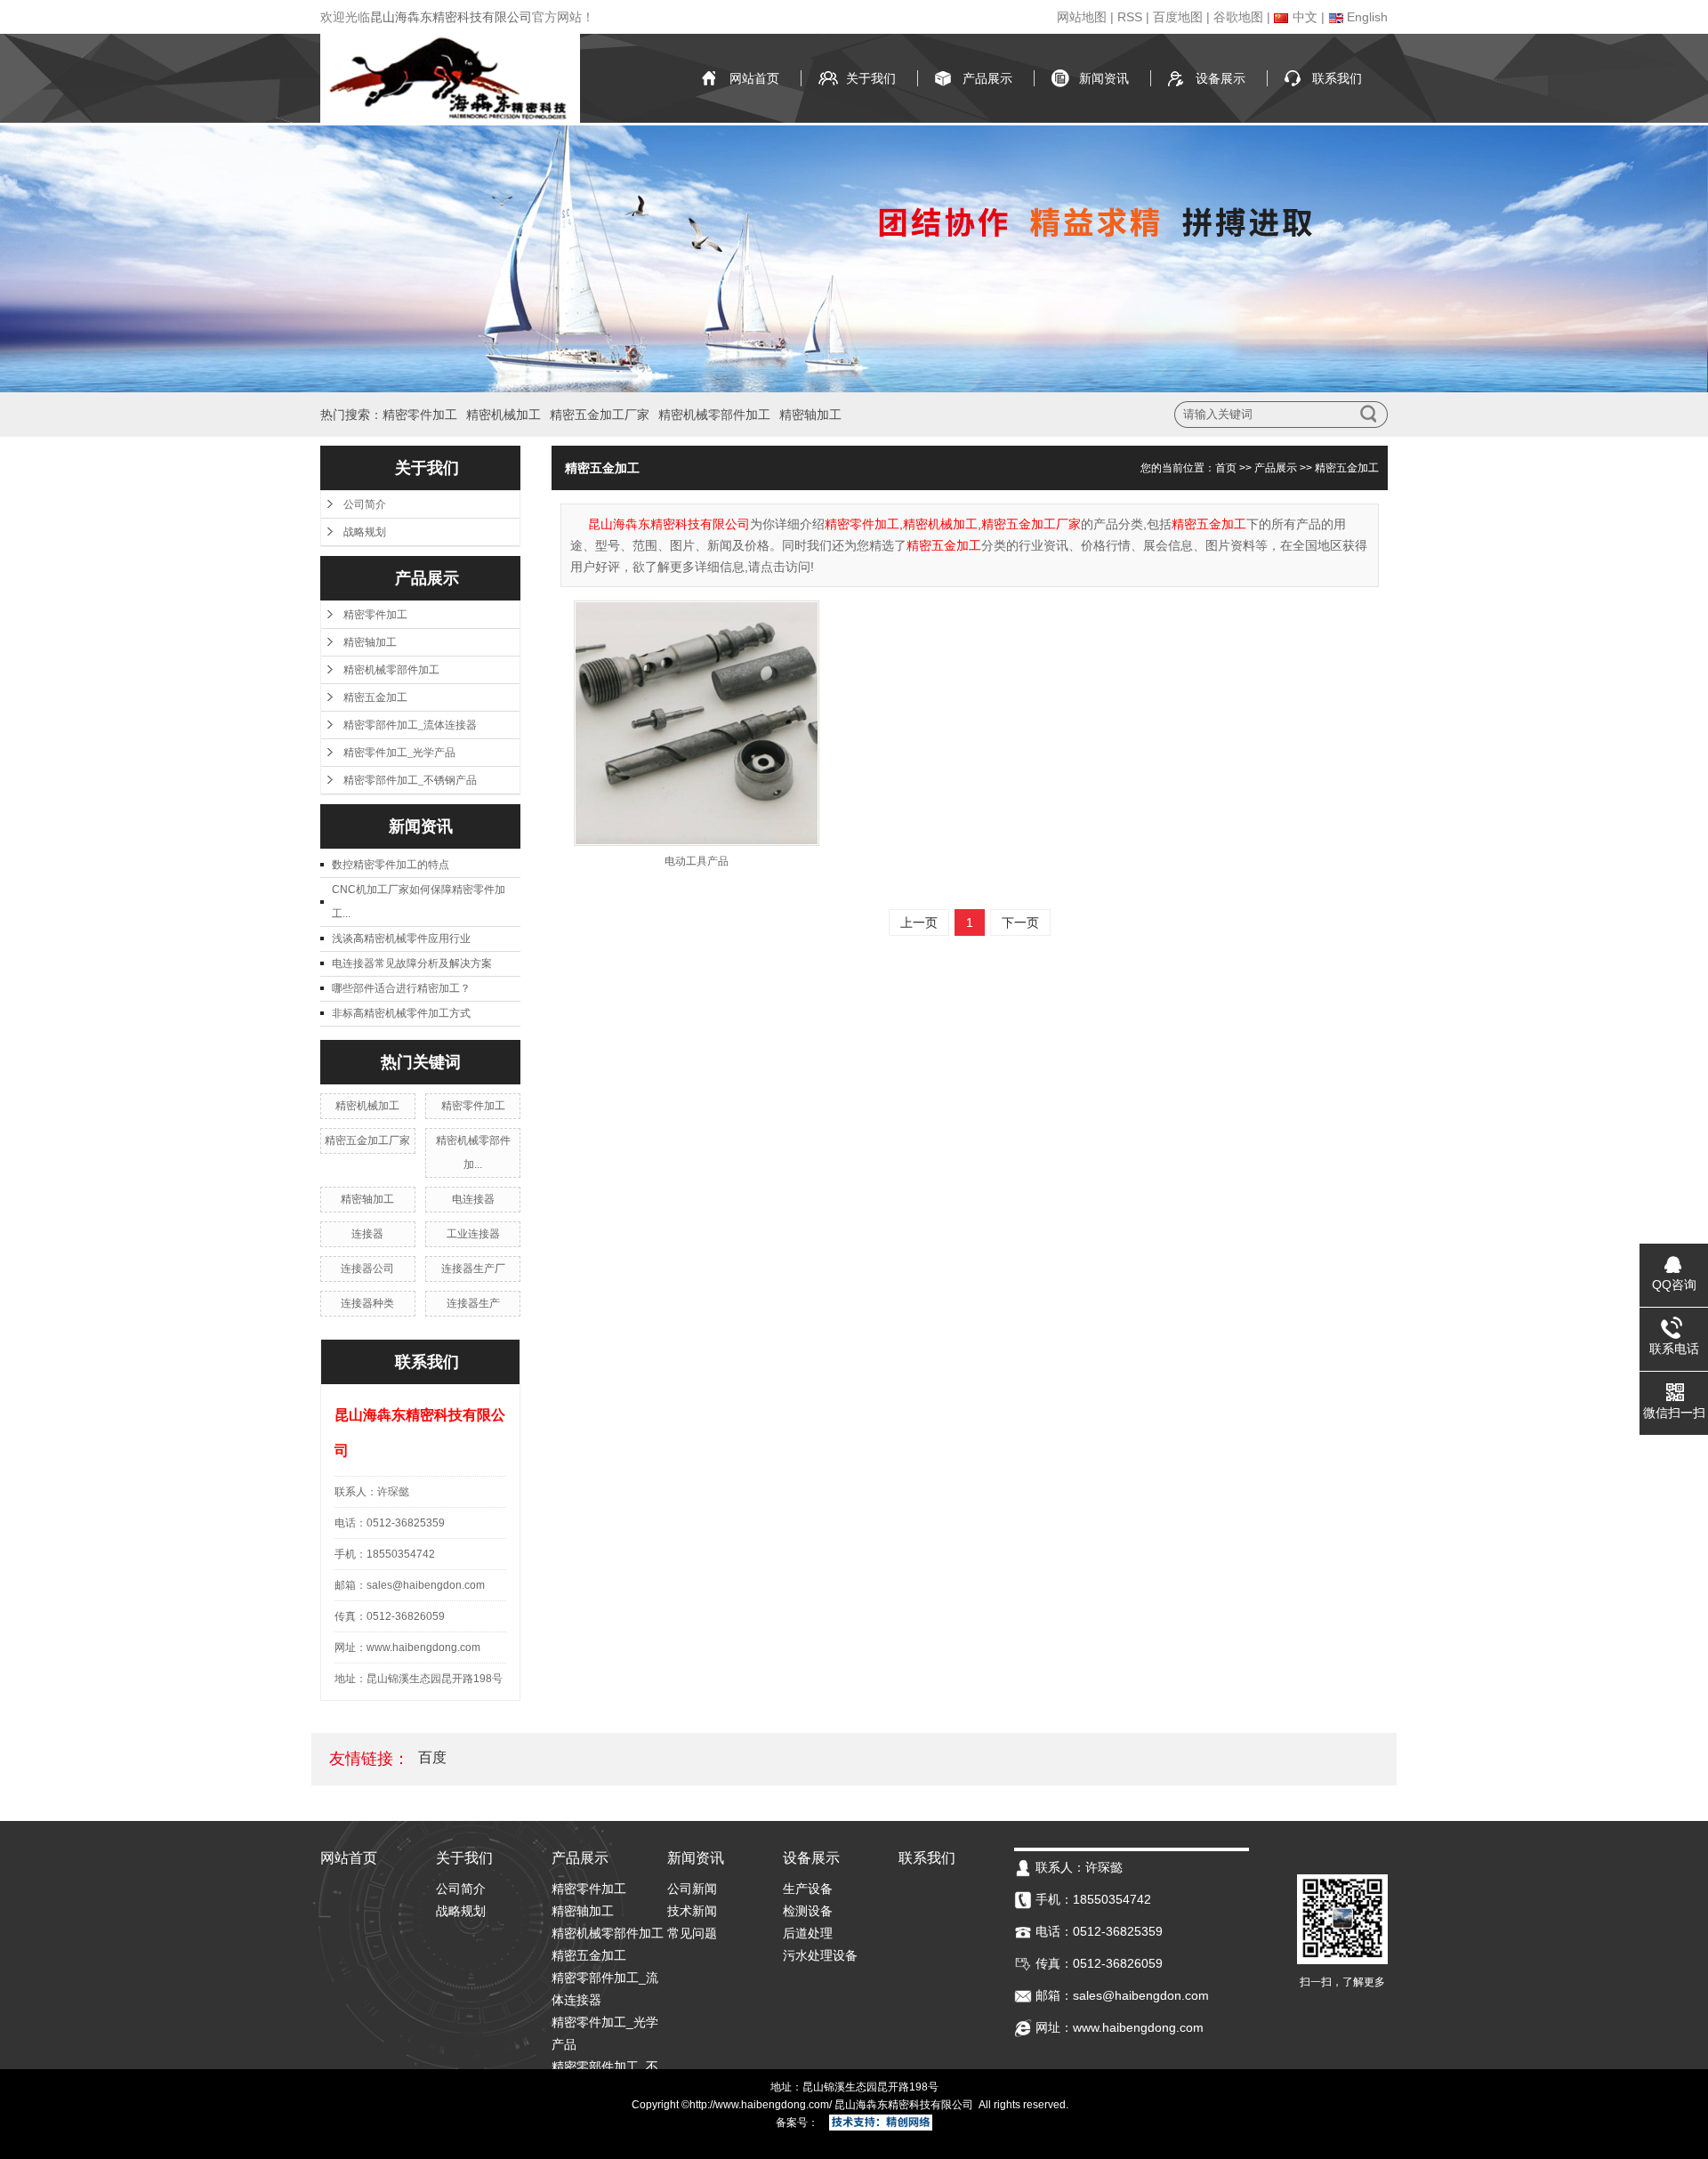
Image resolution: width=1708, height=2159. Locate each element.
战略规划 (365, 532)
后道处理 (808, 1933)
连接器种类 (367, 1303)
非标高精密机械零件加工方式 (401, 1013)
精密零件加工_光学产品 (399, 753)
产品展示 (987, 78)
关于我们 (871, 78)
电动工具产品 (697, 861)
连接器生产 (473, 1303)
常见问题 (692, 1933)
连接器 (367, 1234)
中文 (1303, 17)
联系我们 (1337, 78)
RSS (1130, 17)
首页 (1226, 468)
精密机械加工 (504, 415)
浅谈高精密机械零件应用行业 (401, 939)
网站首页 (754, 78)
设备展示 (1221, 78)
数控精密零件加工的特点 (391, 865)
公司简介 (365, 504)
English (1366, 17)
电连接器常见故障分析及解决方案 (412, 963)
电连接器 (473, 1199)
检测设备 (808, 1911)
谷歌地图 (1238, 17)
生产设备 (808, 1889)
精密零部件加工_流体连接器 (410, 725)
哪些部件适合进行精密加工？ (401, 988)
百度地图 (1178, 17)
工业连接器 (473, 1234)
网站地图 (1082, 17)
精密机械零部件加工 (714, 415)
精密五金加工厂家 (600, 415)
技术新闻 (692, 1911)
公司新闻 (692, 1889)
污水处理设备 (820, 1955)
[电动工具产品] (697, 723)
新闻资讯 (1104, 78)
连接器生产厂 (473, 1269)
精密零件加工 (420, 415)
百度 (432, 1757)
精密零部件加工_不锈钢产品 (410, 780)
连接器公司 (367, 1269)
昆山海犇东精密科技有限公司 (451, 17)
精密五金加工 (375, 697)
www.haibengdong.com (772, 2105)
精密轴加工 (810, 415)
